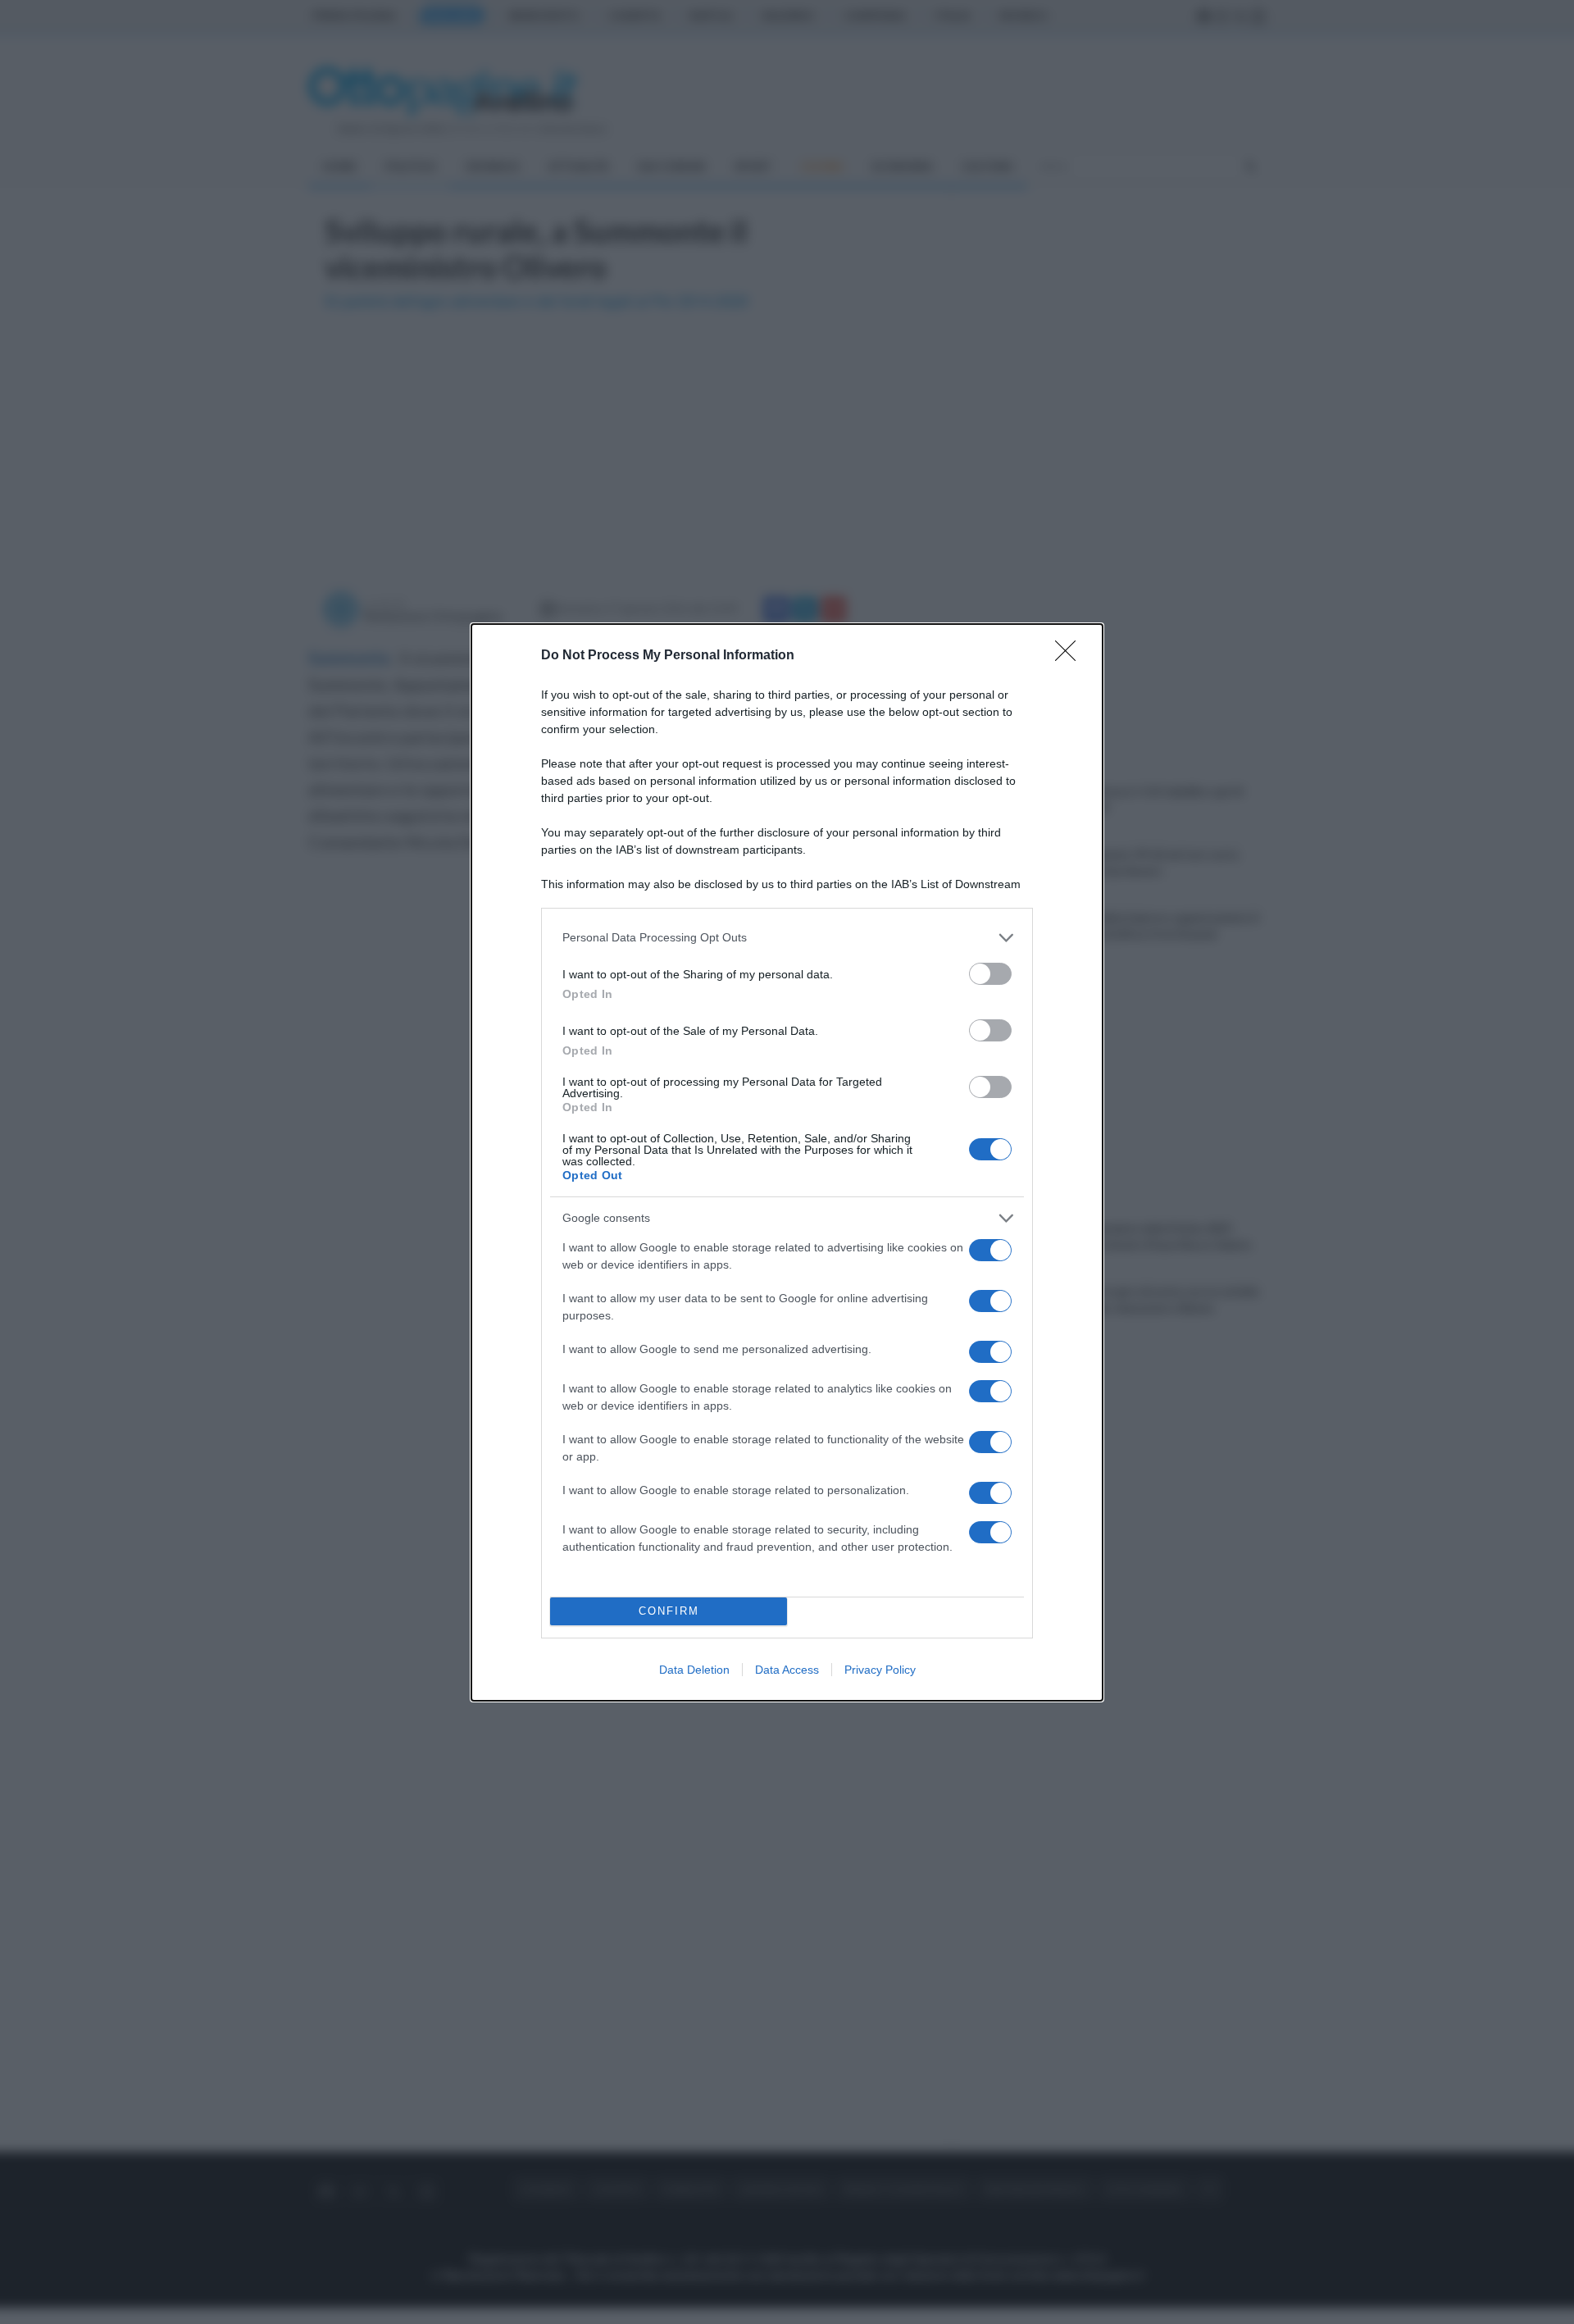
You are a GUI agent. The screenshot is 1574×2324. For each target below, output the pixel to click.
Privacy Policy (880, 1670)
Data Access (787, 1670)
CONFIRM (669, 1611)
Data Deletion (694, 1670)
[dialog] (787, 1162)
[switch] (990, 974)
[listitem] (787, 938)
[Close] (1071, 656)
